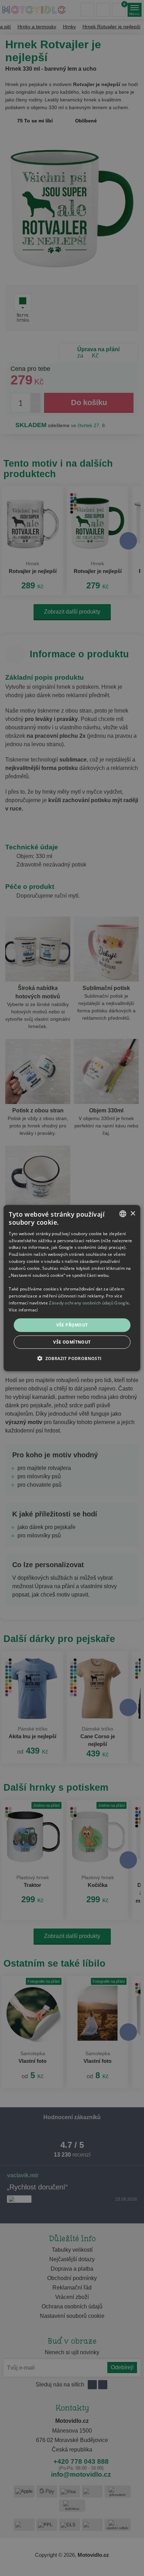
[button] (72, 1358)
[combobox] (123, 1214)
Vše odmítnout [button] (72, 1342)
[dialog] (72, 1288)
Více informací (23, 1310)
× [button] (133, 1213)
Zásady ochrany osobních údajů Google (89, 1303)
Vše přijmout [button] (72, 1325)
